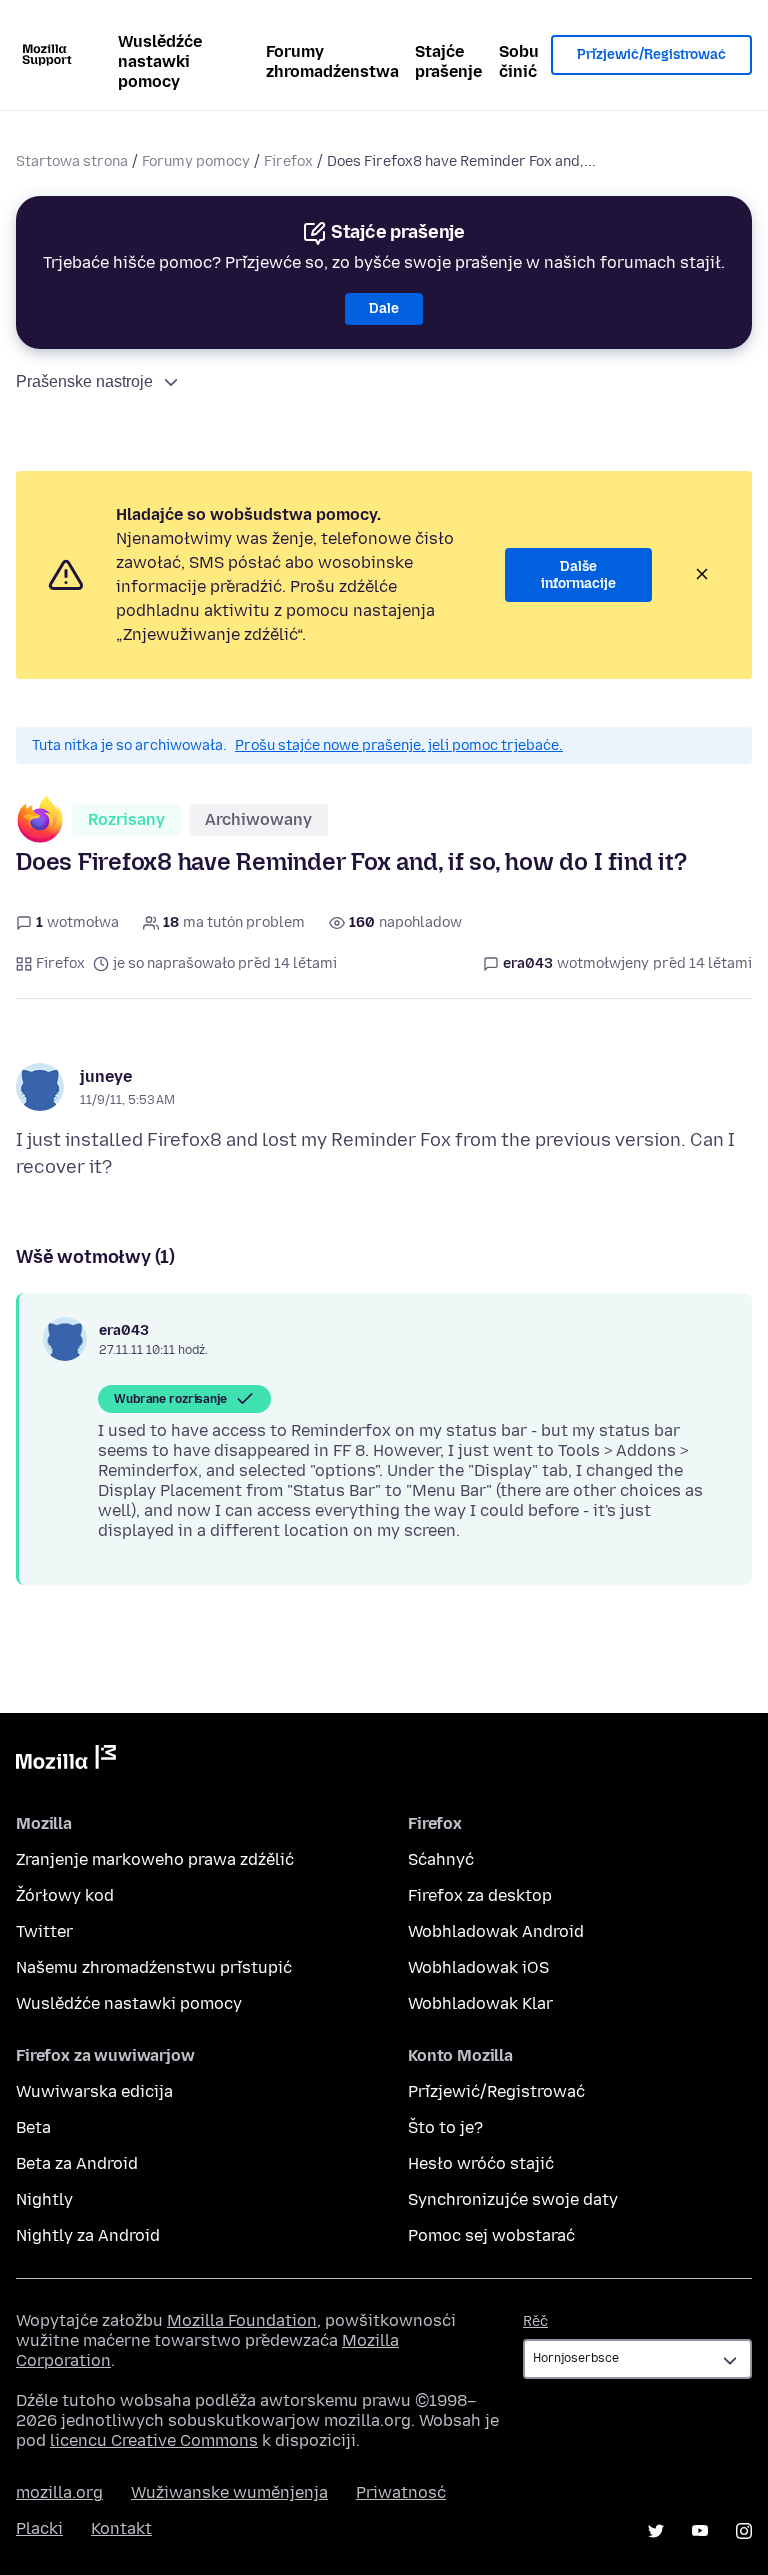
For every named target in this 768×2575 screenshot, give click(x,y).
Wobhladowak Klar (480, 2003)
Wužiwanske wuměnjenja (229, 2492)
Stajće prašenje (448, 61)
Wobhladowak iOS (478, 1967)
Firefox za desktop (480, 1895)
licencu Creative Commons (154, 2440)
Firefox (288, 161)
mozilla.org (59, 2492)
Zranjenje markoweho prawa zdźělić (155, 1859)
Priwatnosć (401, 2492)
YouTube (700, 2531)
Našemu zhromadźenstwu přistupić (154, 1967)
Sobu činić (519, 61)
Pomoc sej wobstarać (491, 2235)
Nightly (44, 2199)
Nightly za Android (88, 2235)
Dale (384, 308)
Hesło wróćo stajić (481, 2163)
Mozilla (66, 1761)
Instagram (744, 2531)
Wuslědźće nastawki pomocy (160, 61)
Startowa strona (72, 161)
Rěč (535, 2321)
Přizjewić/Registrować (651, 54)
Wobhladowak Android (496, 1931)
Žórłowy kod (65, 1895)
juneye (106, 1076)
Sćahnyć (441, 1859)
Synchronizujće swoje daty (513, 2199)
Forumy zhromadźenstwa (332, 61)
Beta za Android (77, 2163)
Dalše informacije (578, 575)
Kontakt (121, 2528)
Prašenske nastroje (84, 381)
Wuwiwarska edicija (94, 2091)
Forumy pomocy (196, 161)
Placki (39, 2528)
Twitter (44, 1931)
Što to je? (445, 2127)
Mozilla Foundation (242, 2320)
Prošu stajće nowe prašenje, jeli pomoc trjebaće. (399, 745)
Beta (33, 2127)
